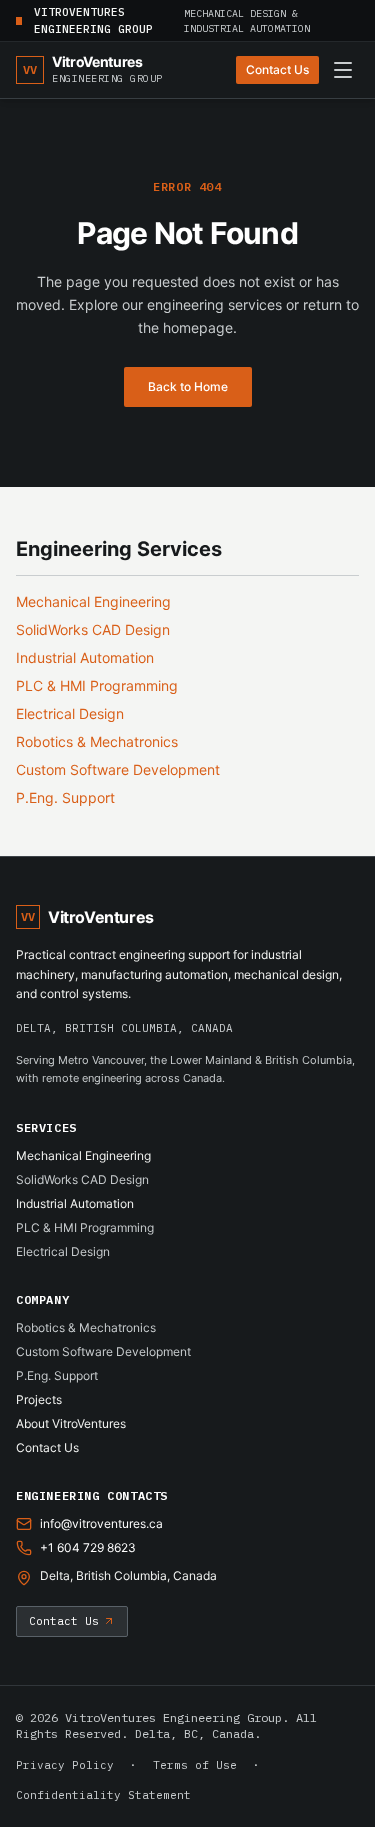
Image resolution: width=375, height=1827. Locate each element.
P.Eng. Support (65, 797)
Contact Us (277, 69)
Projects (39, 1399)
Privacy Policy (65, 1765)
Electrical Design (70, 713)
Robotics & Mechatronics (97, 741)
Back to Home (188, 386)
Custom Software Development (118, 769)
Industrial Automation (85, 657)
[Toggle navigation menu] (343, 70)
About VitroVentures (71, 1423)
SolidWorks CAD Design (93, 629)
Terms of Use (195, 1765)
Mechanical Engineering (93, 601)
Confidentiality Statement (103, 1795)
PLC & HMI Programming (97, 685)
